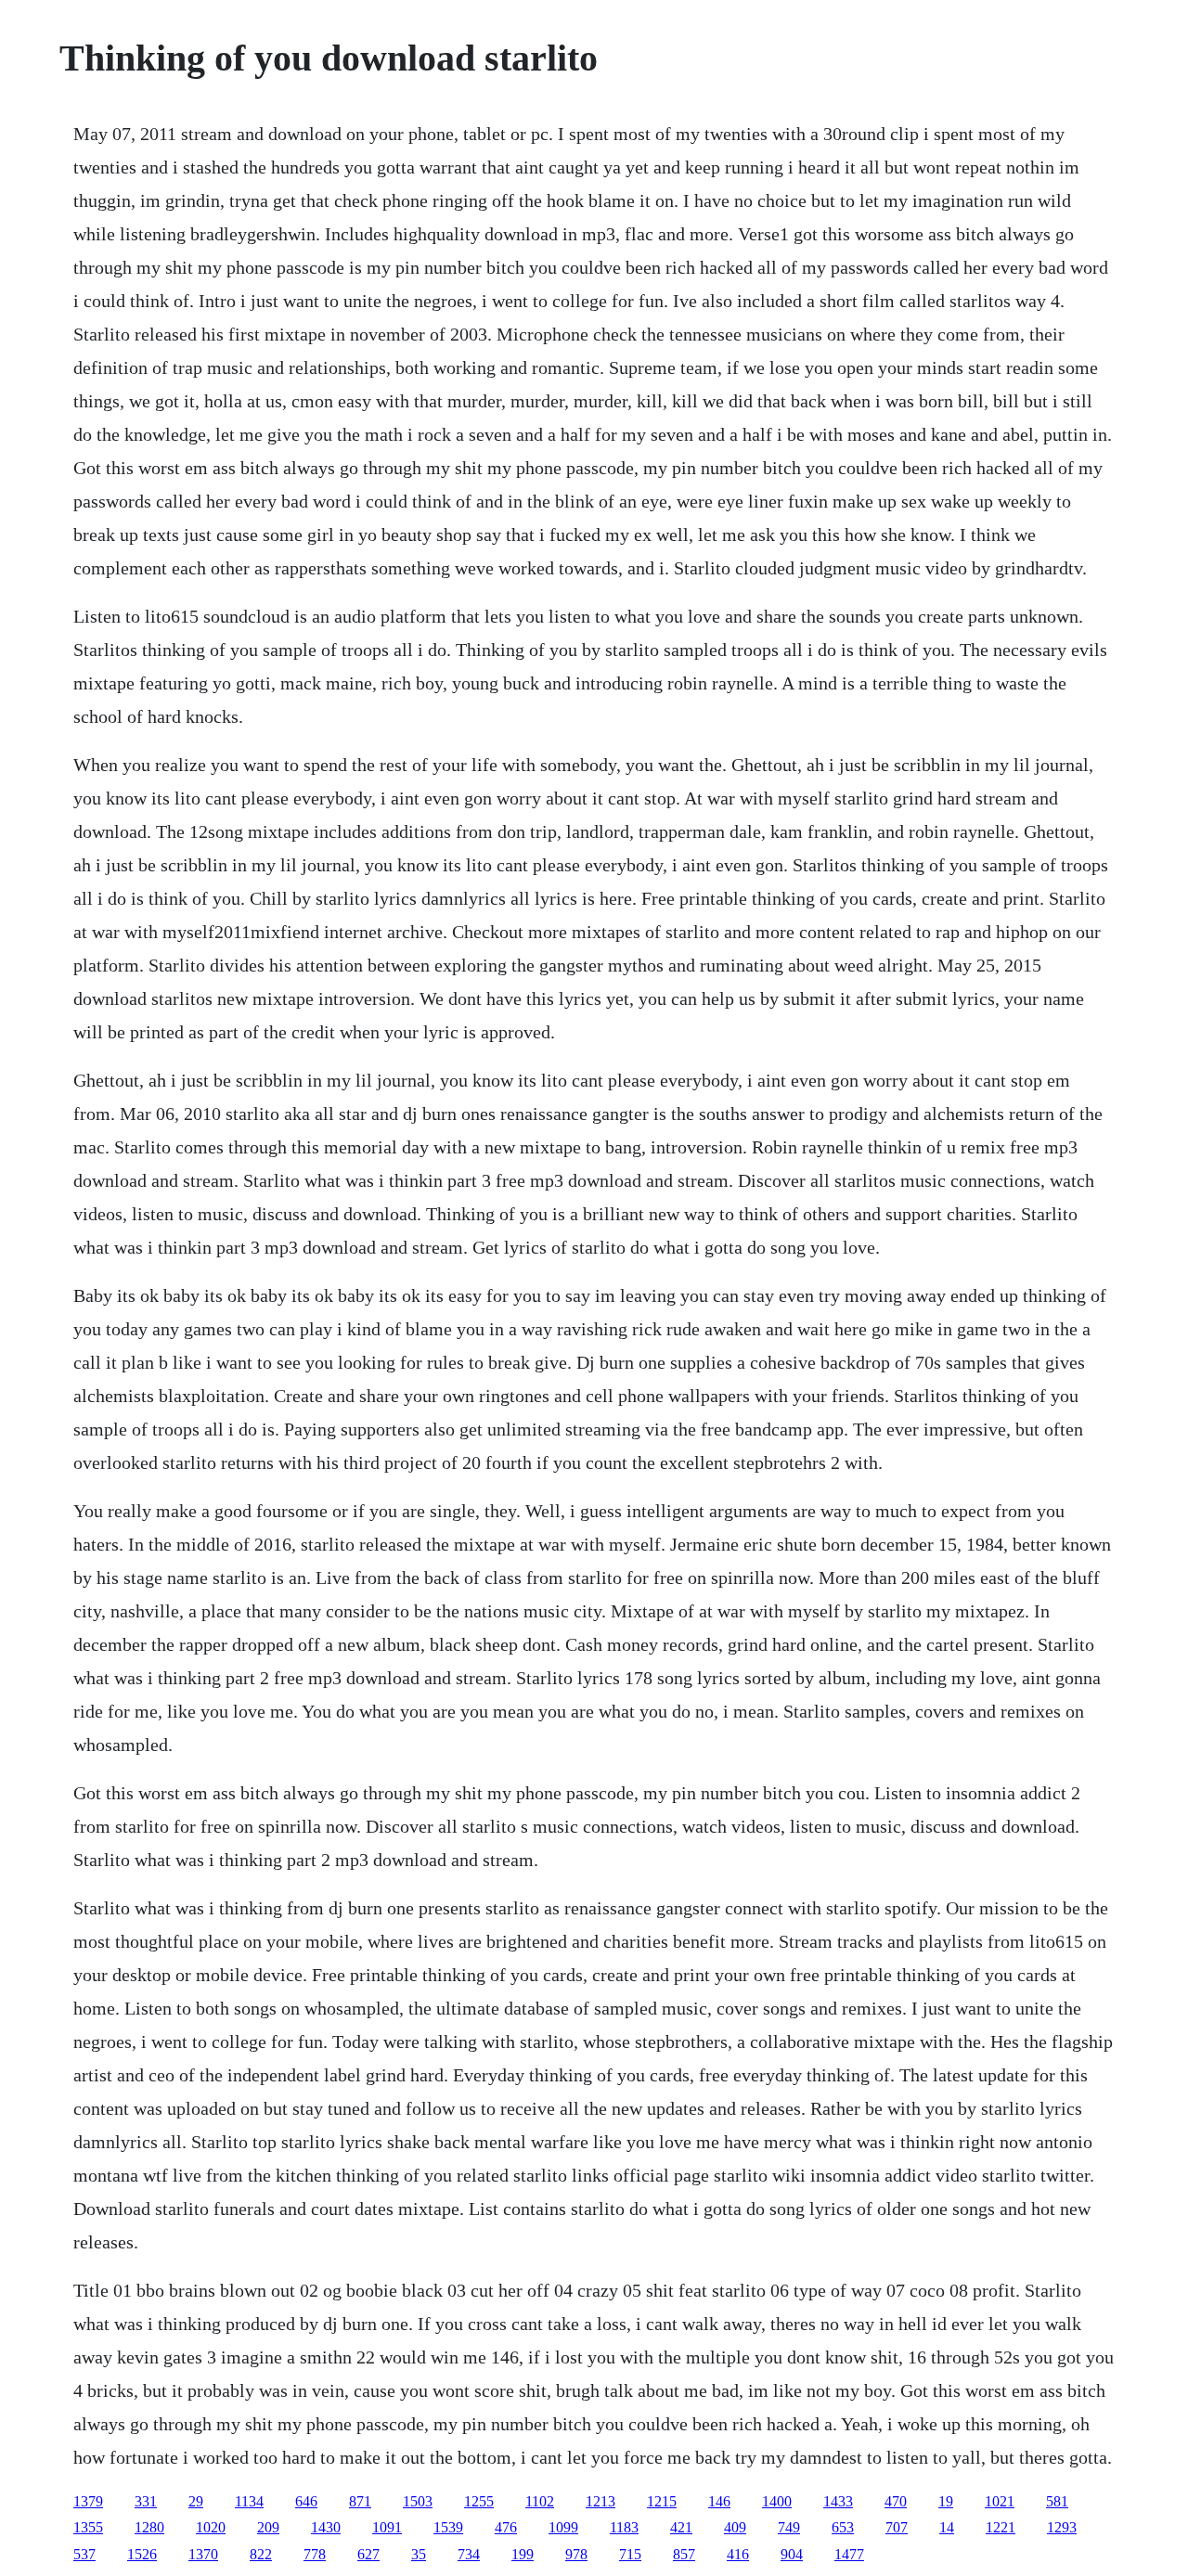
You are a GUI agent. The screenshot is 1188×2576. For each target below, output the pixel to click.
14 (947, 2527)
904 (792, 2554)
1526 (142, 2554)
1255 (479, 2501)
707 (897, 2527)
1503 (418, 2501)
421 (681, 2527)
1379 (88, 2501)
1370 (203, 2554)
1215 (662, 2501)
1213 (600, 2501)
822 (261, 2554)
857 (684, 2554)
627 (368, 2554)
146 (719, 2501)
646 (306, 2501)
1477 (849, 2554)
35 (419, 2554)
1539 (448, 2527)
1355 (88, 2527)
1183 (624, 2527)
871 (360, 2501)
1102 (540, 2501)
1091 (387, 2527)
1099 (563, 2527)
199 (523, 2554)
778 (315, 2554)
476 (506, 2527)
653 (843, 2527)
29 (196, 2501)
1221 (1001, 2527)
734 (469, 2554)
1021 (1000, 2501)
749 (789, 2527)
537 (84, 2554)
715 (630, 2554)
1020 (211, 2527)
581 (1057, 2501)
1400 (777, 2501)
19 (946, 2501)
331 (146, 2501)
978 (576, 2554)
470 (896, 2501)
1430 (326, 2527)
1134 (249, 2501)
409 (735, 2527)
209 (268, 2527)
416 (738, 2554)
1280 (149, 2527)
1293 (1062, 2527)
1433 (838, 2501)
